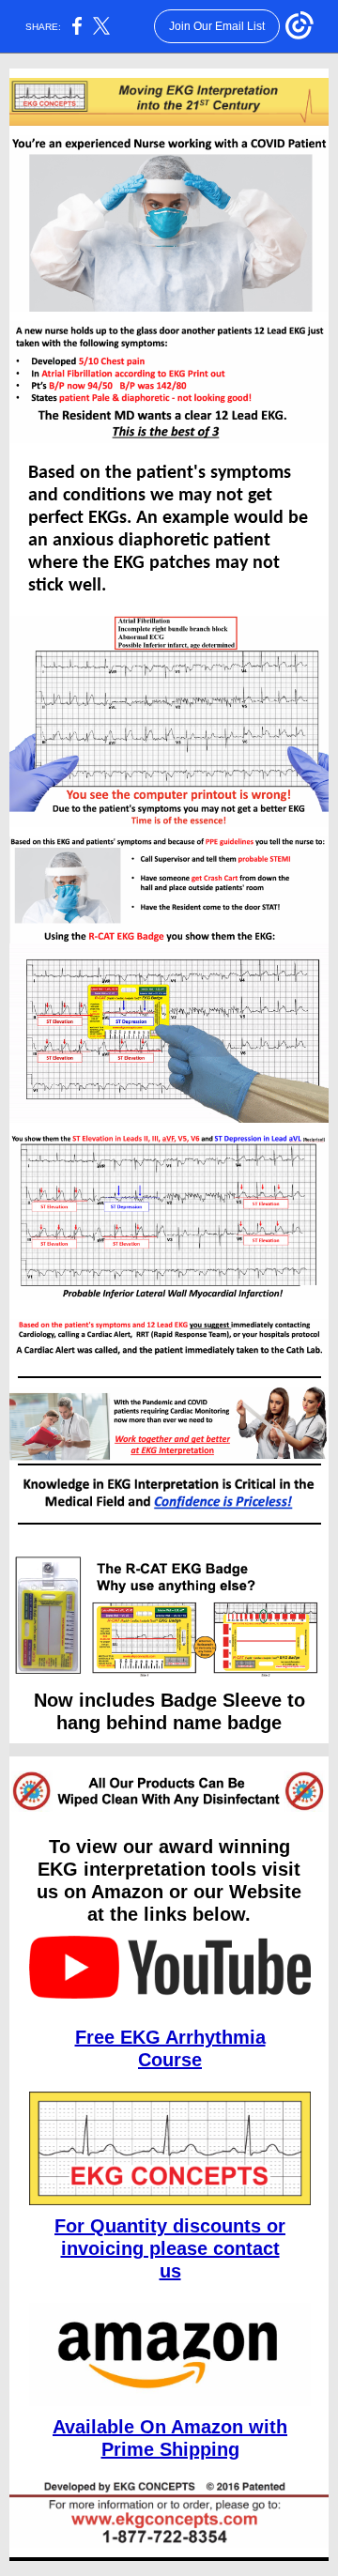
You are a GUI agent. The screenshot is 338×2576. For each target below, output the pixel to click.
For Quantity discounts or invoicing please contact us (170, 2248)
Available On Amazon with (170, 2427)
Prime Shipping (170, 2449)
